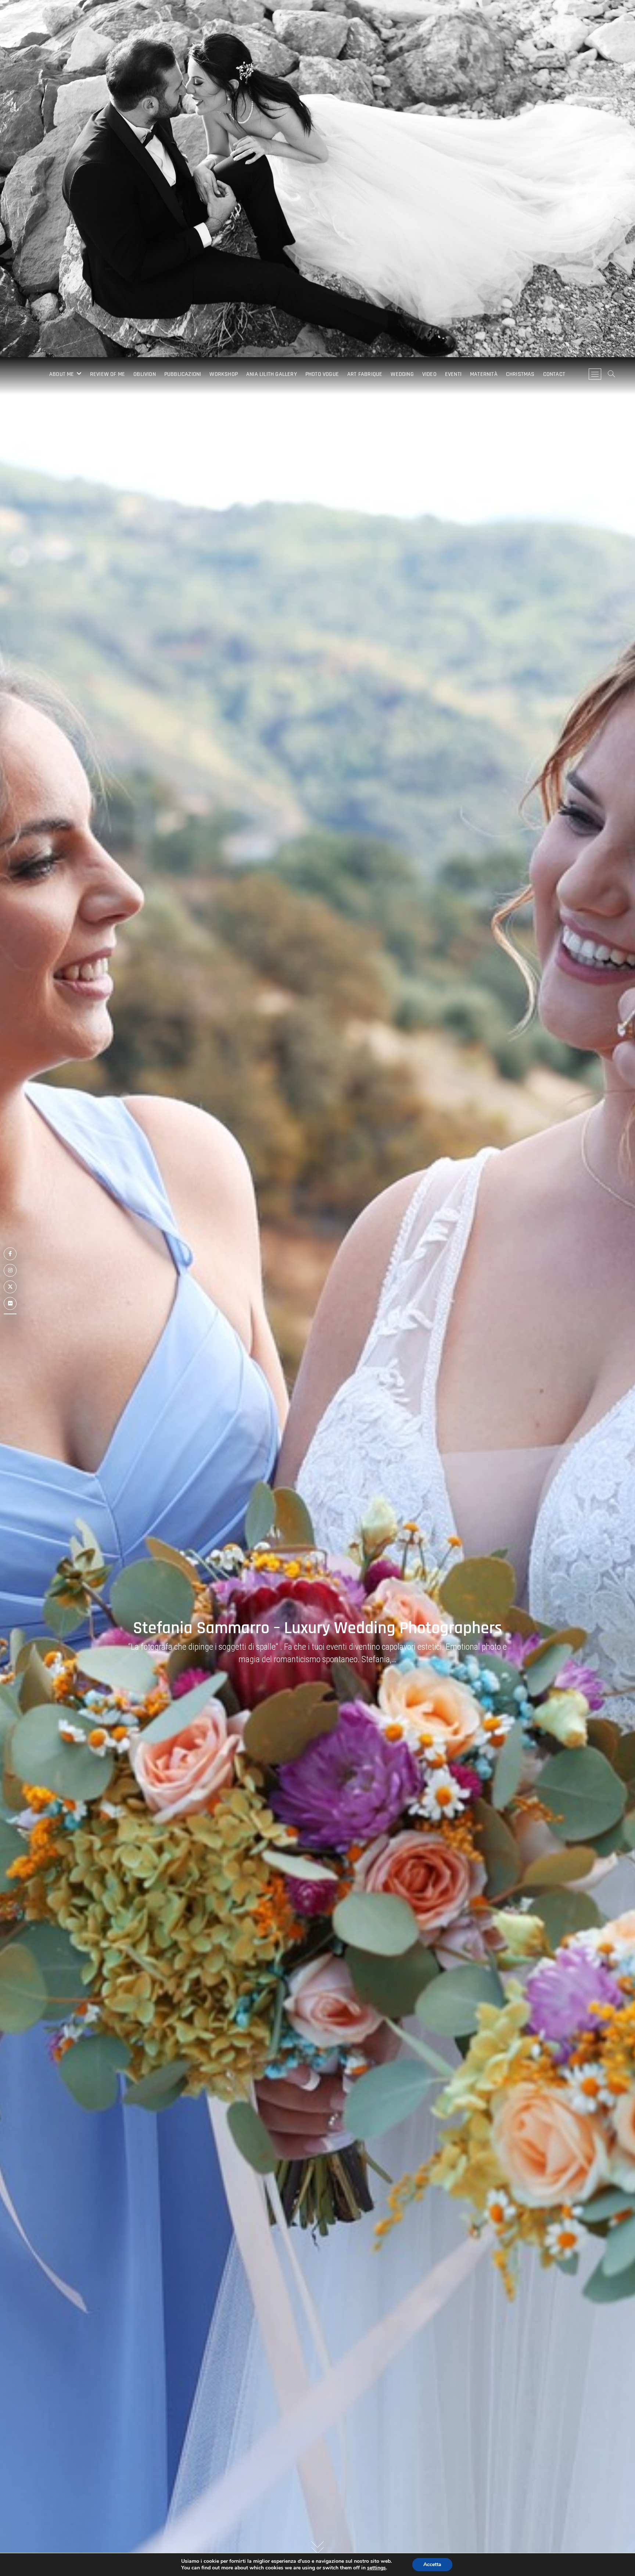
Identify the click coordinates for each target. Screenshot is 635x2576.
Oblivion (145, 374)
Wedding (402, 374)
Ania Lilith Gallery (272, 374)
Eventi (453, 374)
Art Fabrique (365, 374)
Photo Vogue (322, 374)
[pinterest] (10, 1314)
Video (429, 374)
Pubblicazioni (183, 374)
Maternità (484, 374)
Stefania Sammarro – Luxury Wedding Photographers (317, 1628)
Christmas (520, 374)
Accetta (432, 2564)
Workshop (224, 374)
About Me (62, 374)
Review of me (107, 374)
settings (376, 2568)
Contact (554, 374)
